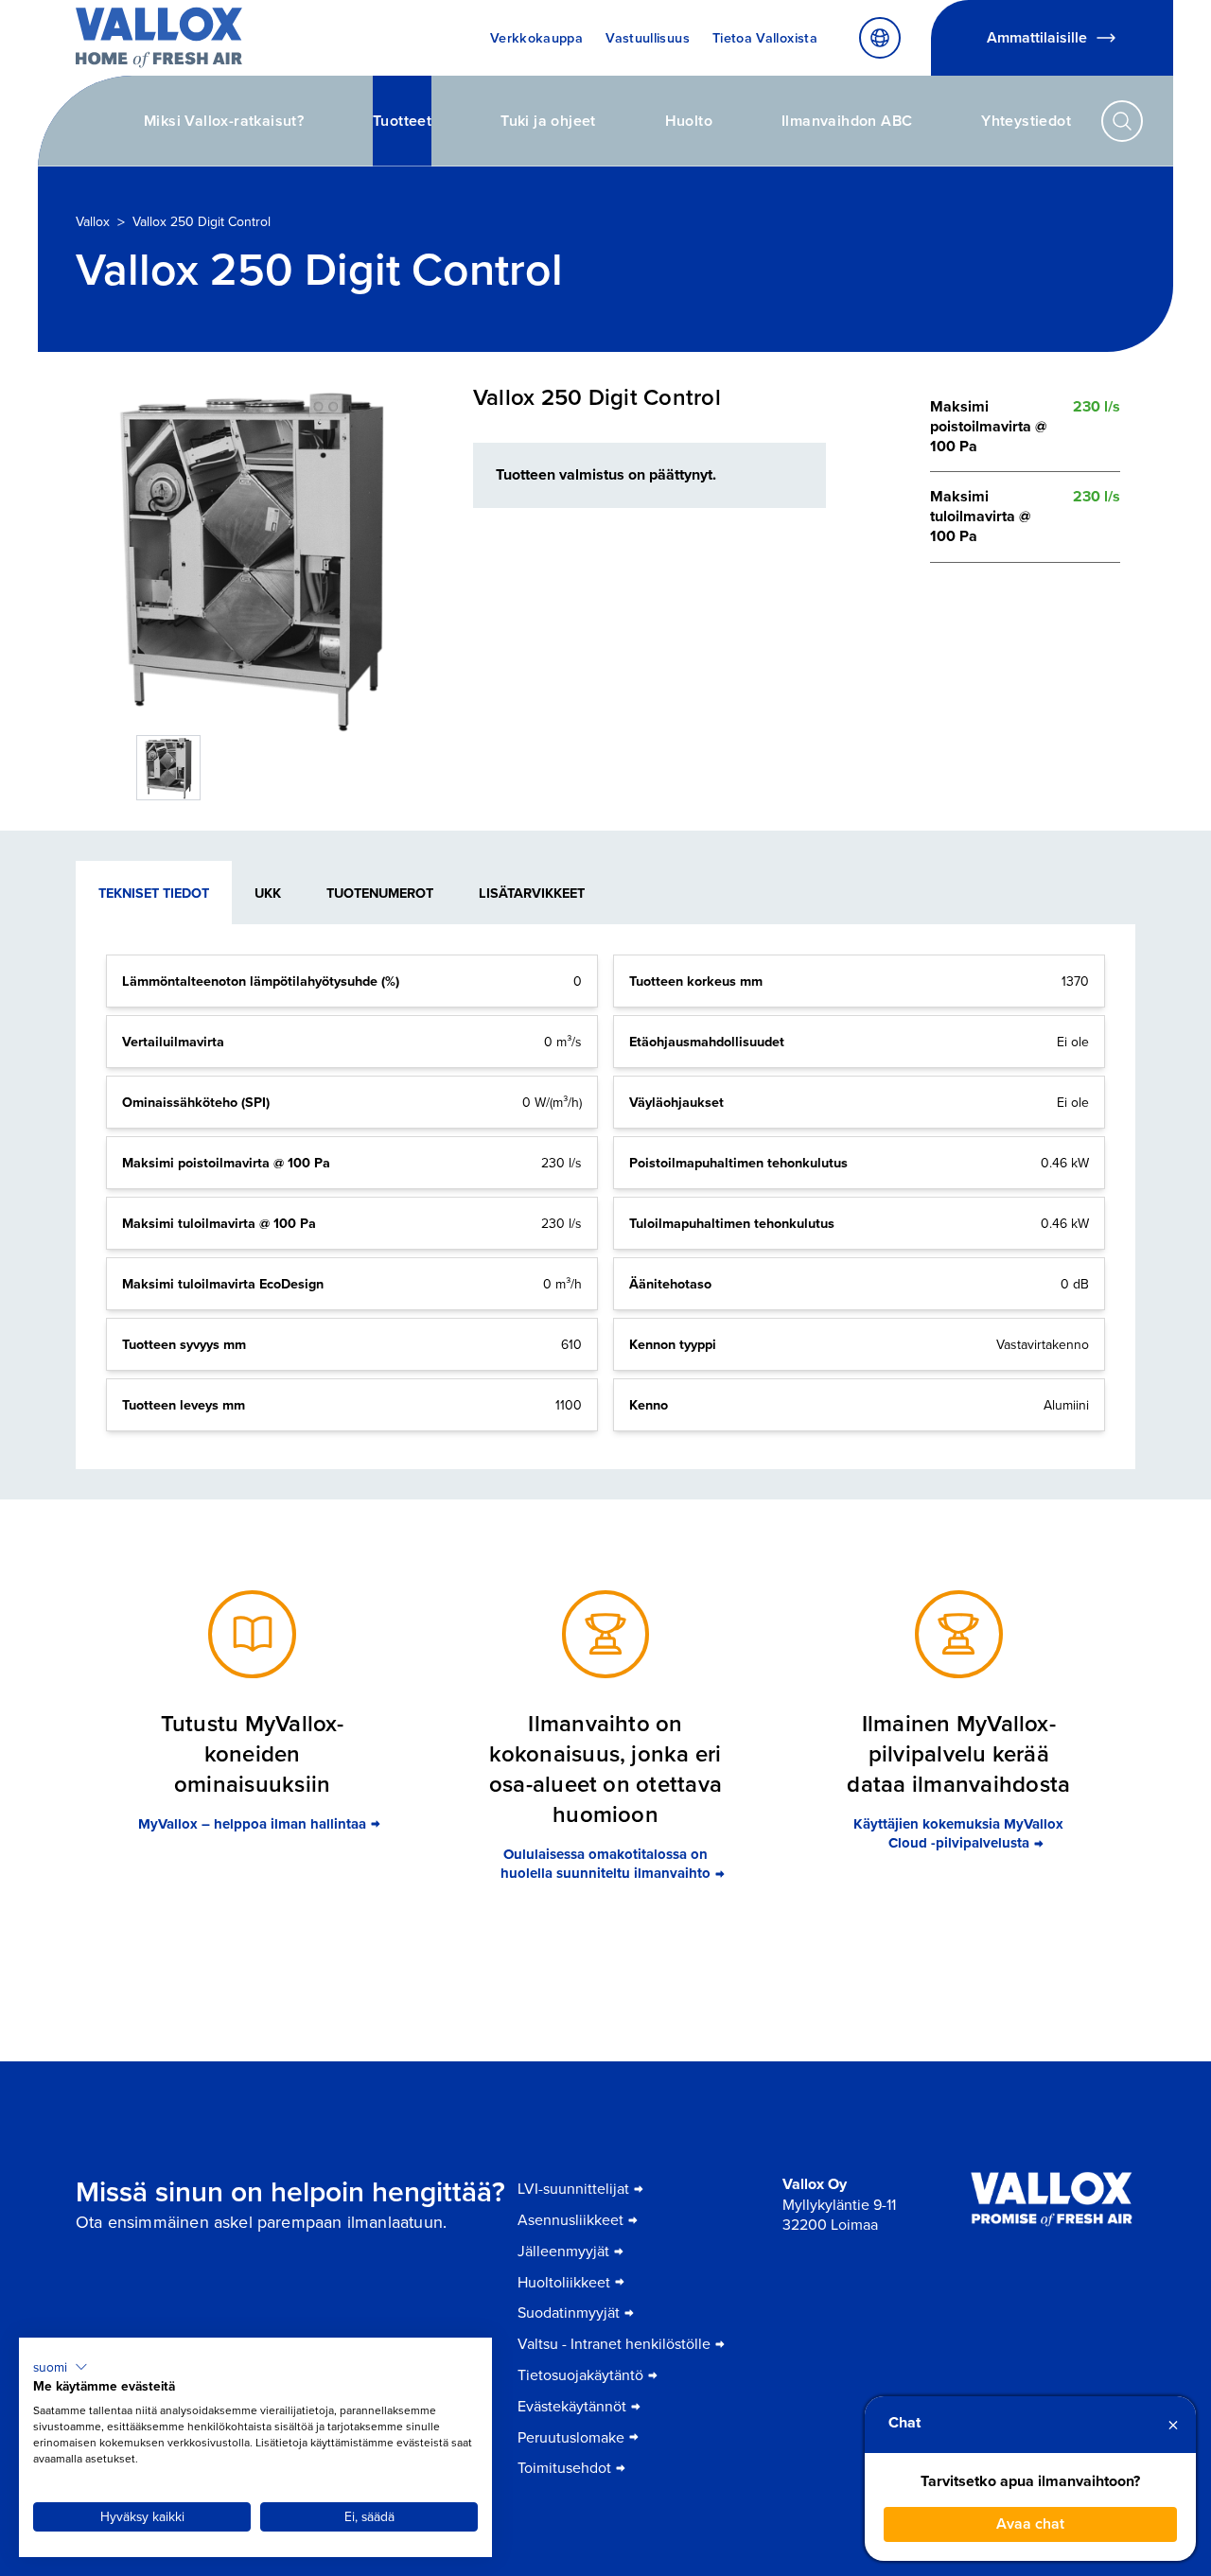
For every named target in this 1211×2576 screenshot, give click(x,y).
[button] (61, 2367)
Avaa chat (1030, 2523)
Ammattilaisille (1037, 37)
